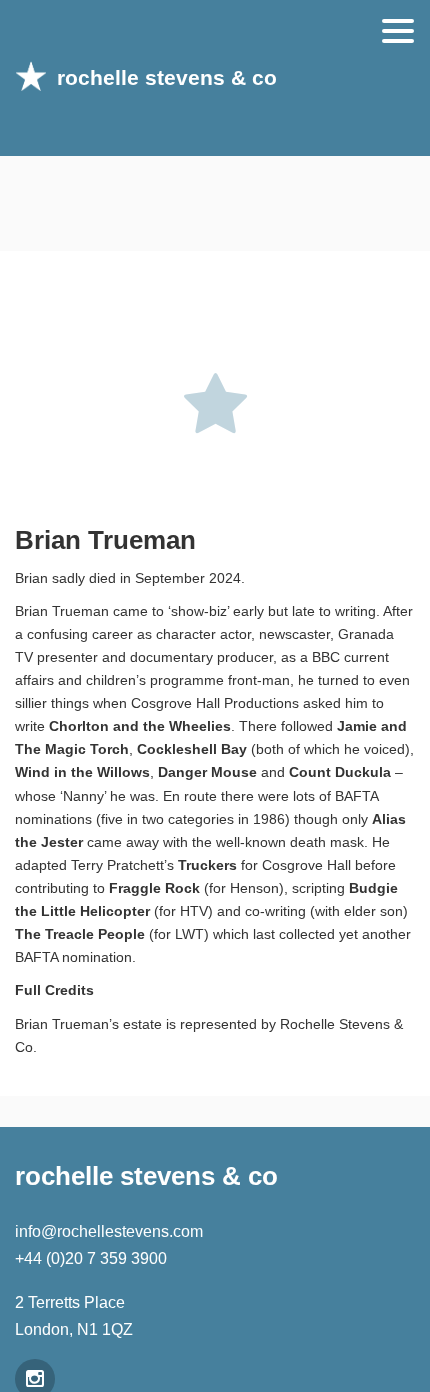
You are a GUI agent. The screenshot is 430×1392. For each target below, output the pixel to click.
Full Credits (54, 990)
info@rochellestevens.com (109, 1231)
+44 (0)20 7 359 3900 (91, 1258)
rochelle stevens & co (167, 77)
